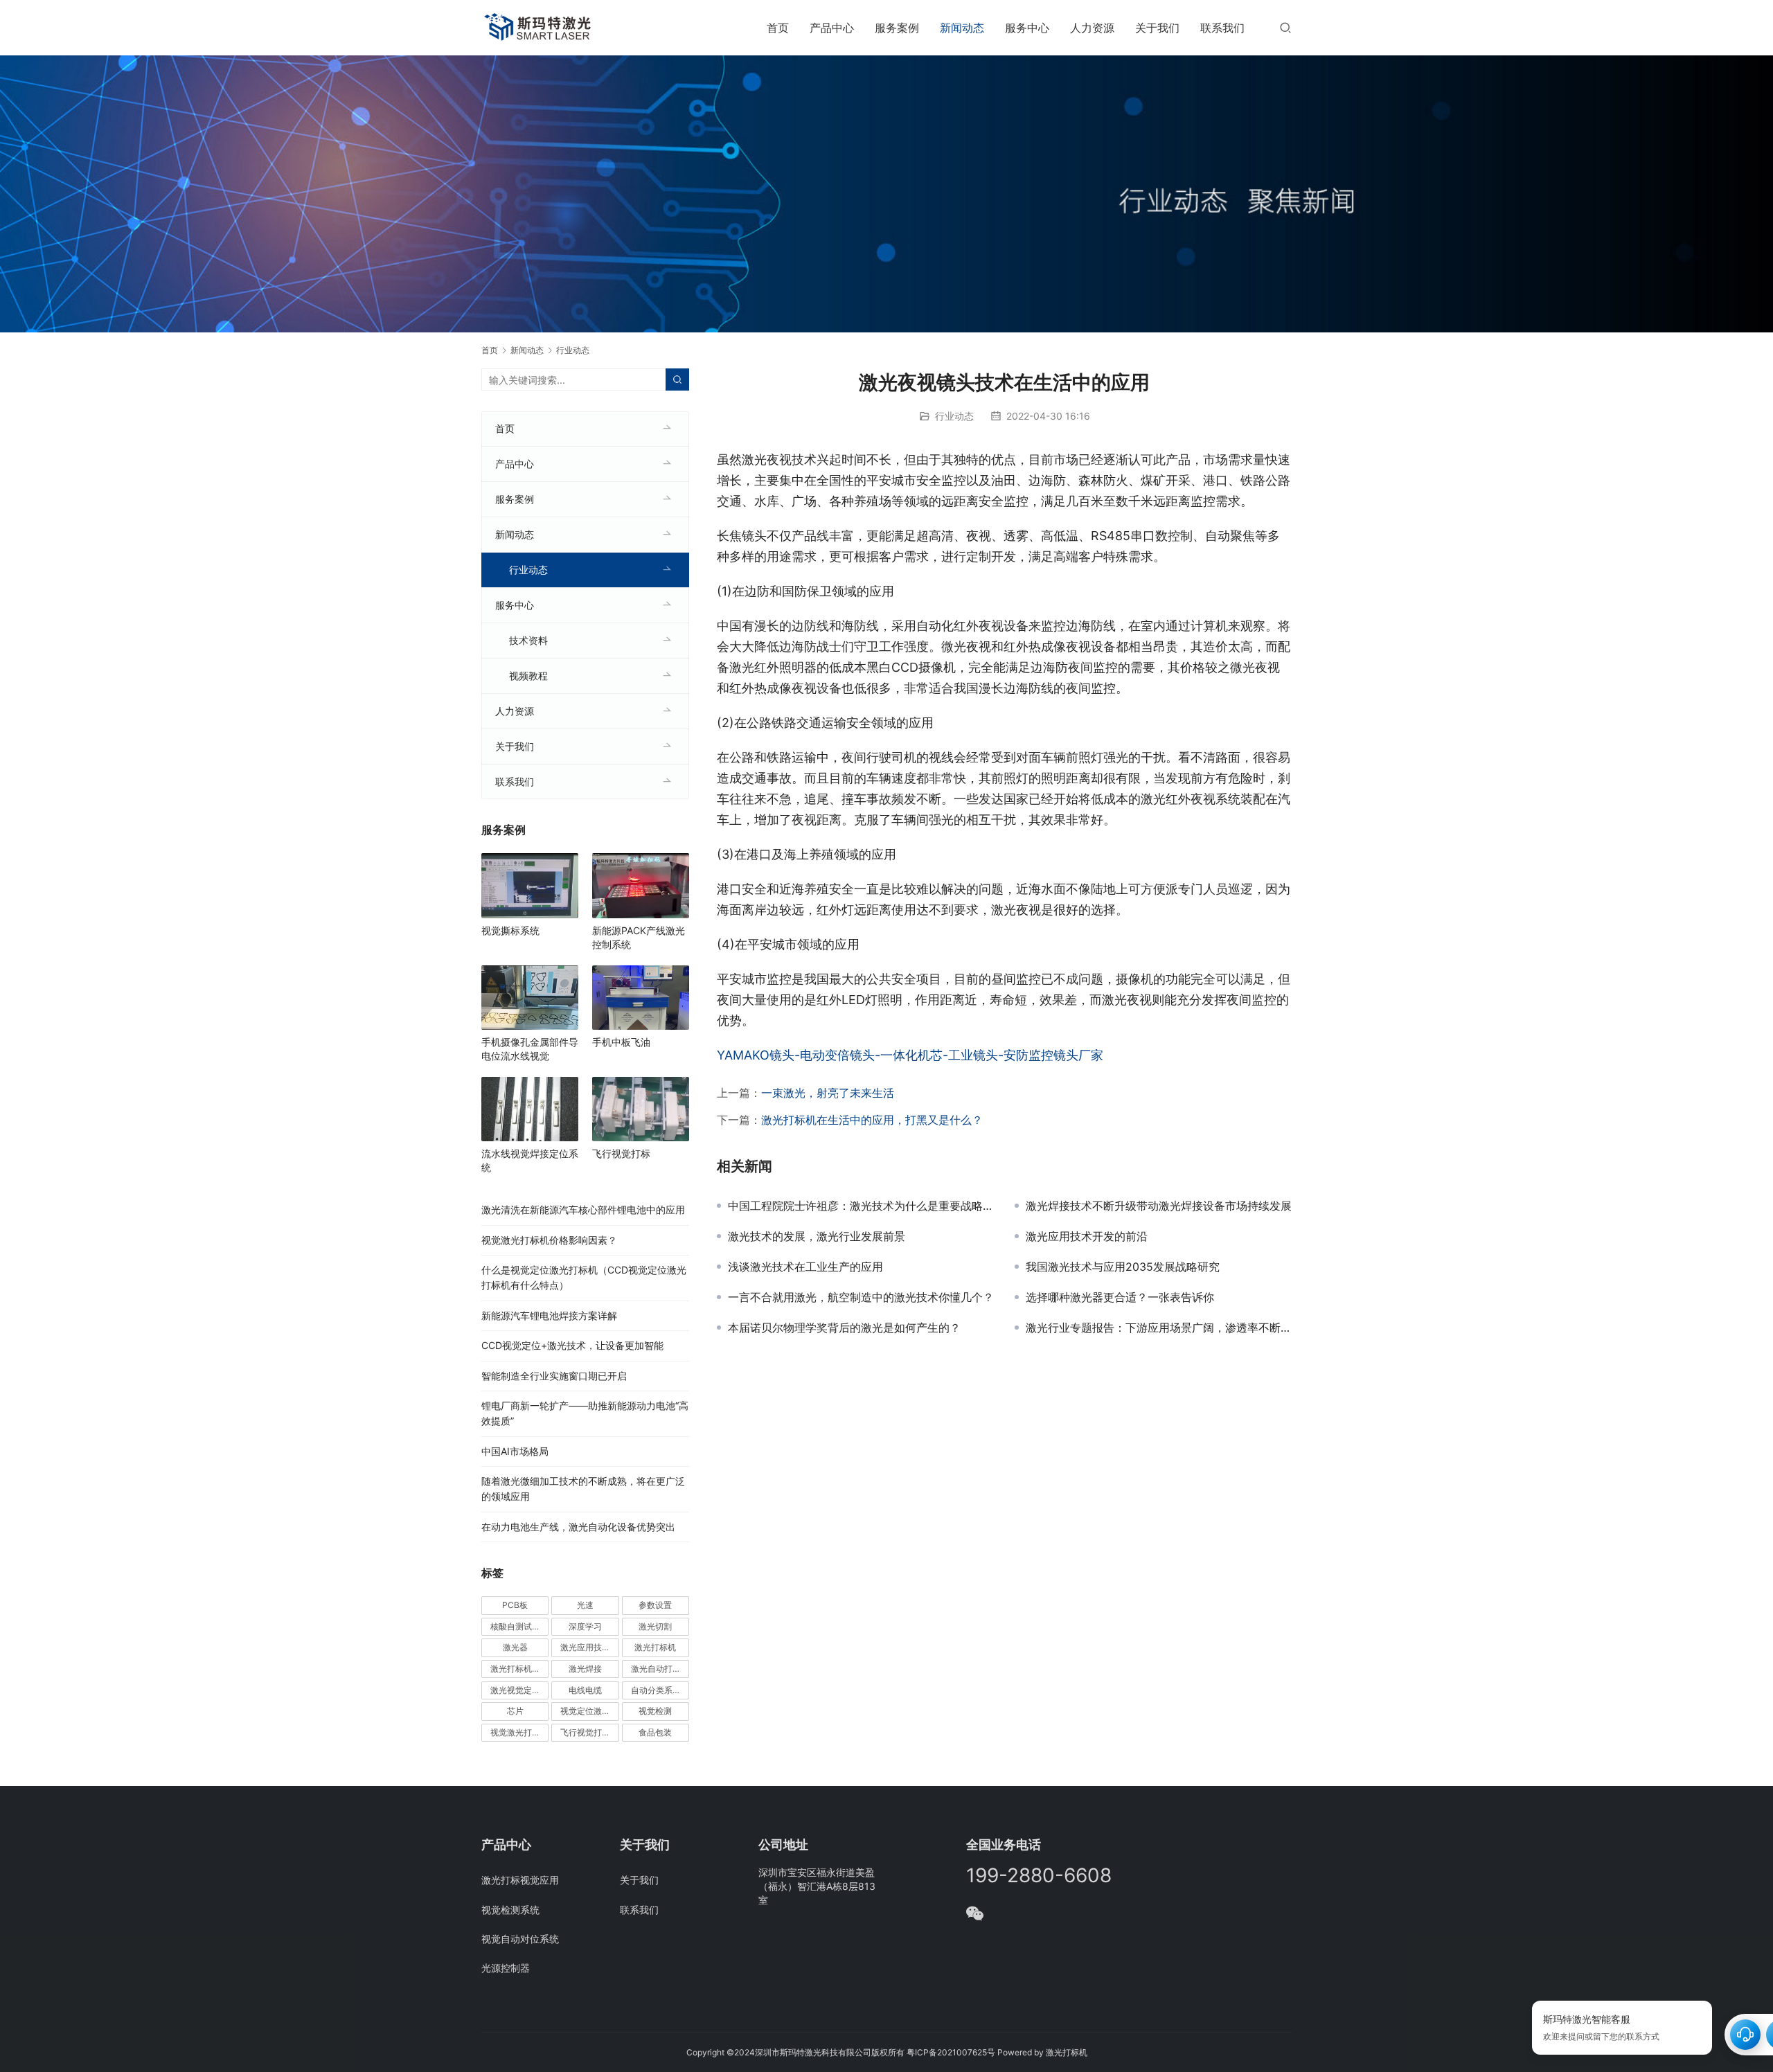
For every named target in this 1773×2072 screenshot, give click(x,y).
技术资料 (528, 640)
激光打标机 (655, 1647)
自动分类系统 (656, 1690)
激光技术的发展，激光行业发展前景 (817, 1236)
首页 (778, 28)
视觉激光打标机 (519, 1732)
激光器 (515, 1647)
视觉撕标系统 (510, 930)
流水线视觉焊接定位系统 (530, 1160)
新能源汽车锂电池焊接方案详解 (549, 1315)
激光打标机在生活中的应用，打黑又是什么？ (872, 1120)
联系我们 (1222, 28)
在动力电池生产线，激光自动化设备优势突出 (578, 1527)
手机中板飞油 (621, 1042)
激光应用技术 (585, 1647)
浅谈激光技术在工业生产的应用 (805, 1267)
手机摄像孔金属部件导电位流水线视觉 (530, 1049)
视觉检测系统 (510, 1910)
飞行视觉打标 (621, 1153)
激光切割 (655, 1626)
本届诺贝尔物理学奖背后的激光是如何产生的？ (844, 1328)
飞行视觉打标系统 (589, 1732)
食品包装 (655, 1732)
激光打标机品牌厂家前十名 (519, 1669)
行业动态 (954, 416)
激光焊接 (585, 1669)
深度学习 (585, 1626)
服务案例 (897, 28)
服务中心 (1027, 28)
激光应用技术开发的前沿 (1087, 1236)
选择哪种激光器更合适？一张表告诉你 (1120, 1297)
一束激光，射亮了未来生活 (828, 1093)
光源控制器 (506, 1968)
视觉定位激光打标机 (589, 1711)
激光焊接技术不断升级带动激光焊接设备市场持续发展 (1159, 1206)
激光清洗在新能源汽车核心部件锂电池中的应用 (583, 1209)
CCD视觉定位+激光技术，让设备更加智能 (572, 1345)
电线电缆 (585, 1690)
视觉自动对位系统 (520, 1939)
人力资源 (1092, 28)
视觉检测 (655, 1711)
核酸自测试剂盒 (519, 1626)
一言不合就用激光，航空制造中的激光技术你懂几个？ (861, 1297)
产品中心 (832, 28)
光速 (585, 1605)
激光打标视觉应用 (520, 1880)
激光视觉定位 (515, 1690)
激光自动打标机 (660, 1669)
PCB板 (515, 1605)
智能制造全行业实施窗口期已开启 (554, 1376)
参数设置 (655, 1605)
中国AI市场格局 (515, 1451)
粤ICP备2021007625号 (951, 2052)
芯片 (515, 1711)
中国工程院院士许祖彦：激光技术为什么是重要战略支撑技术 (861, 1206)
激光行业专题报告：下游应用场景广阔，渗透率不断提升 (1159, 1328)
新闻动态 (962, 28)
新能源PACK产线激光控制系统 (639, 937)
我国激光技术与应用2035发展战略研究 (1123, 1267)
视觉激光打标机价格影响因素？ (549, 1240)
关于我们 (1157, 28)
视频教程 (528, 676)
